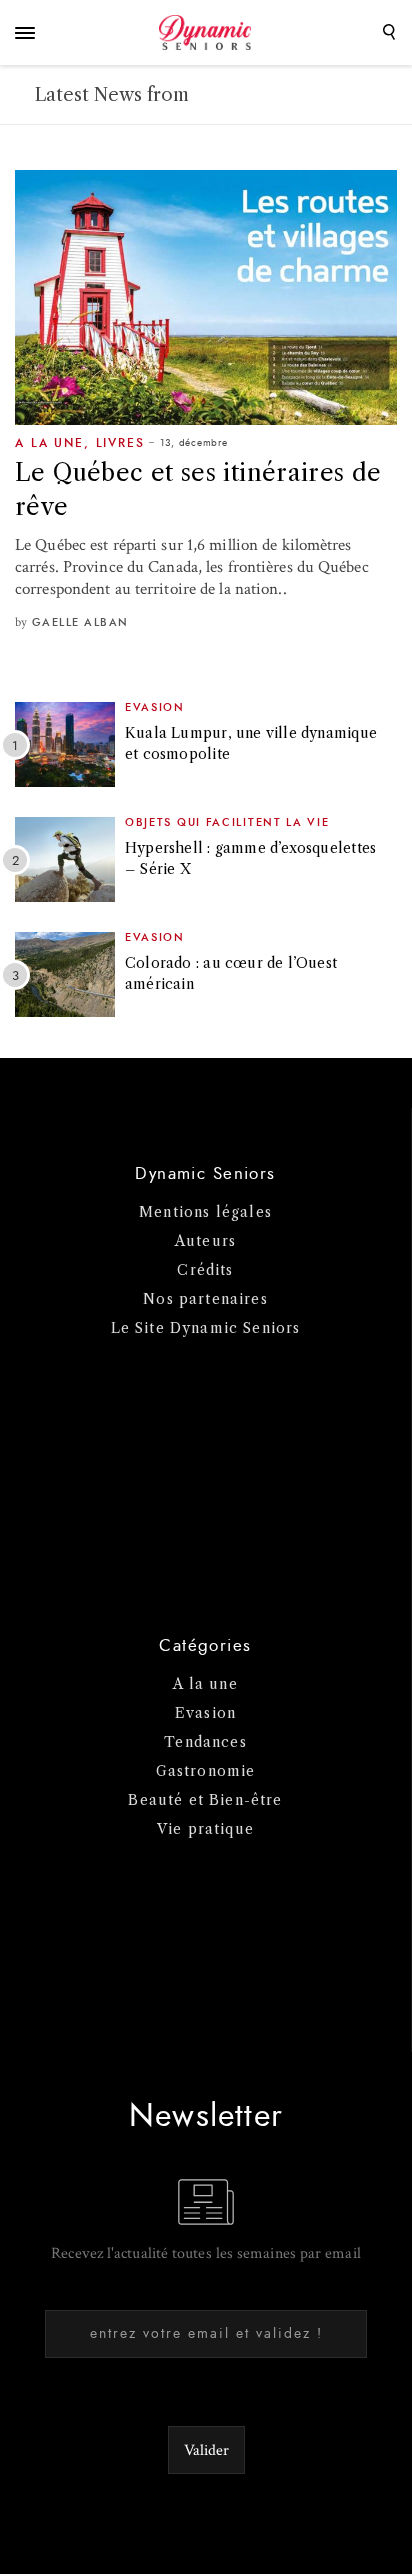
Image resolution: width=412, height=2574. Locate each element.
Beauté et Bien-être (205, 1800)
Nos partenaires (205, 1299)
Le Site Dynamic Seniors (206, 1328)
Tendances (205, 1742)
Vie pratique (205, 1829)
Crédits (205, 1270)
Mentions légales (205, 1212)
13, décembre (194, 443)
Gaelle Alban (80, 622)
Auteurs (205, 1241)
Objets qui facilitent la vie (227, 822)
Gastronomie (206, 1771)
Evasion (155, 707)
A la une (49, 443)
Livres (120, 443)
